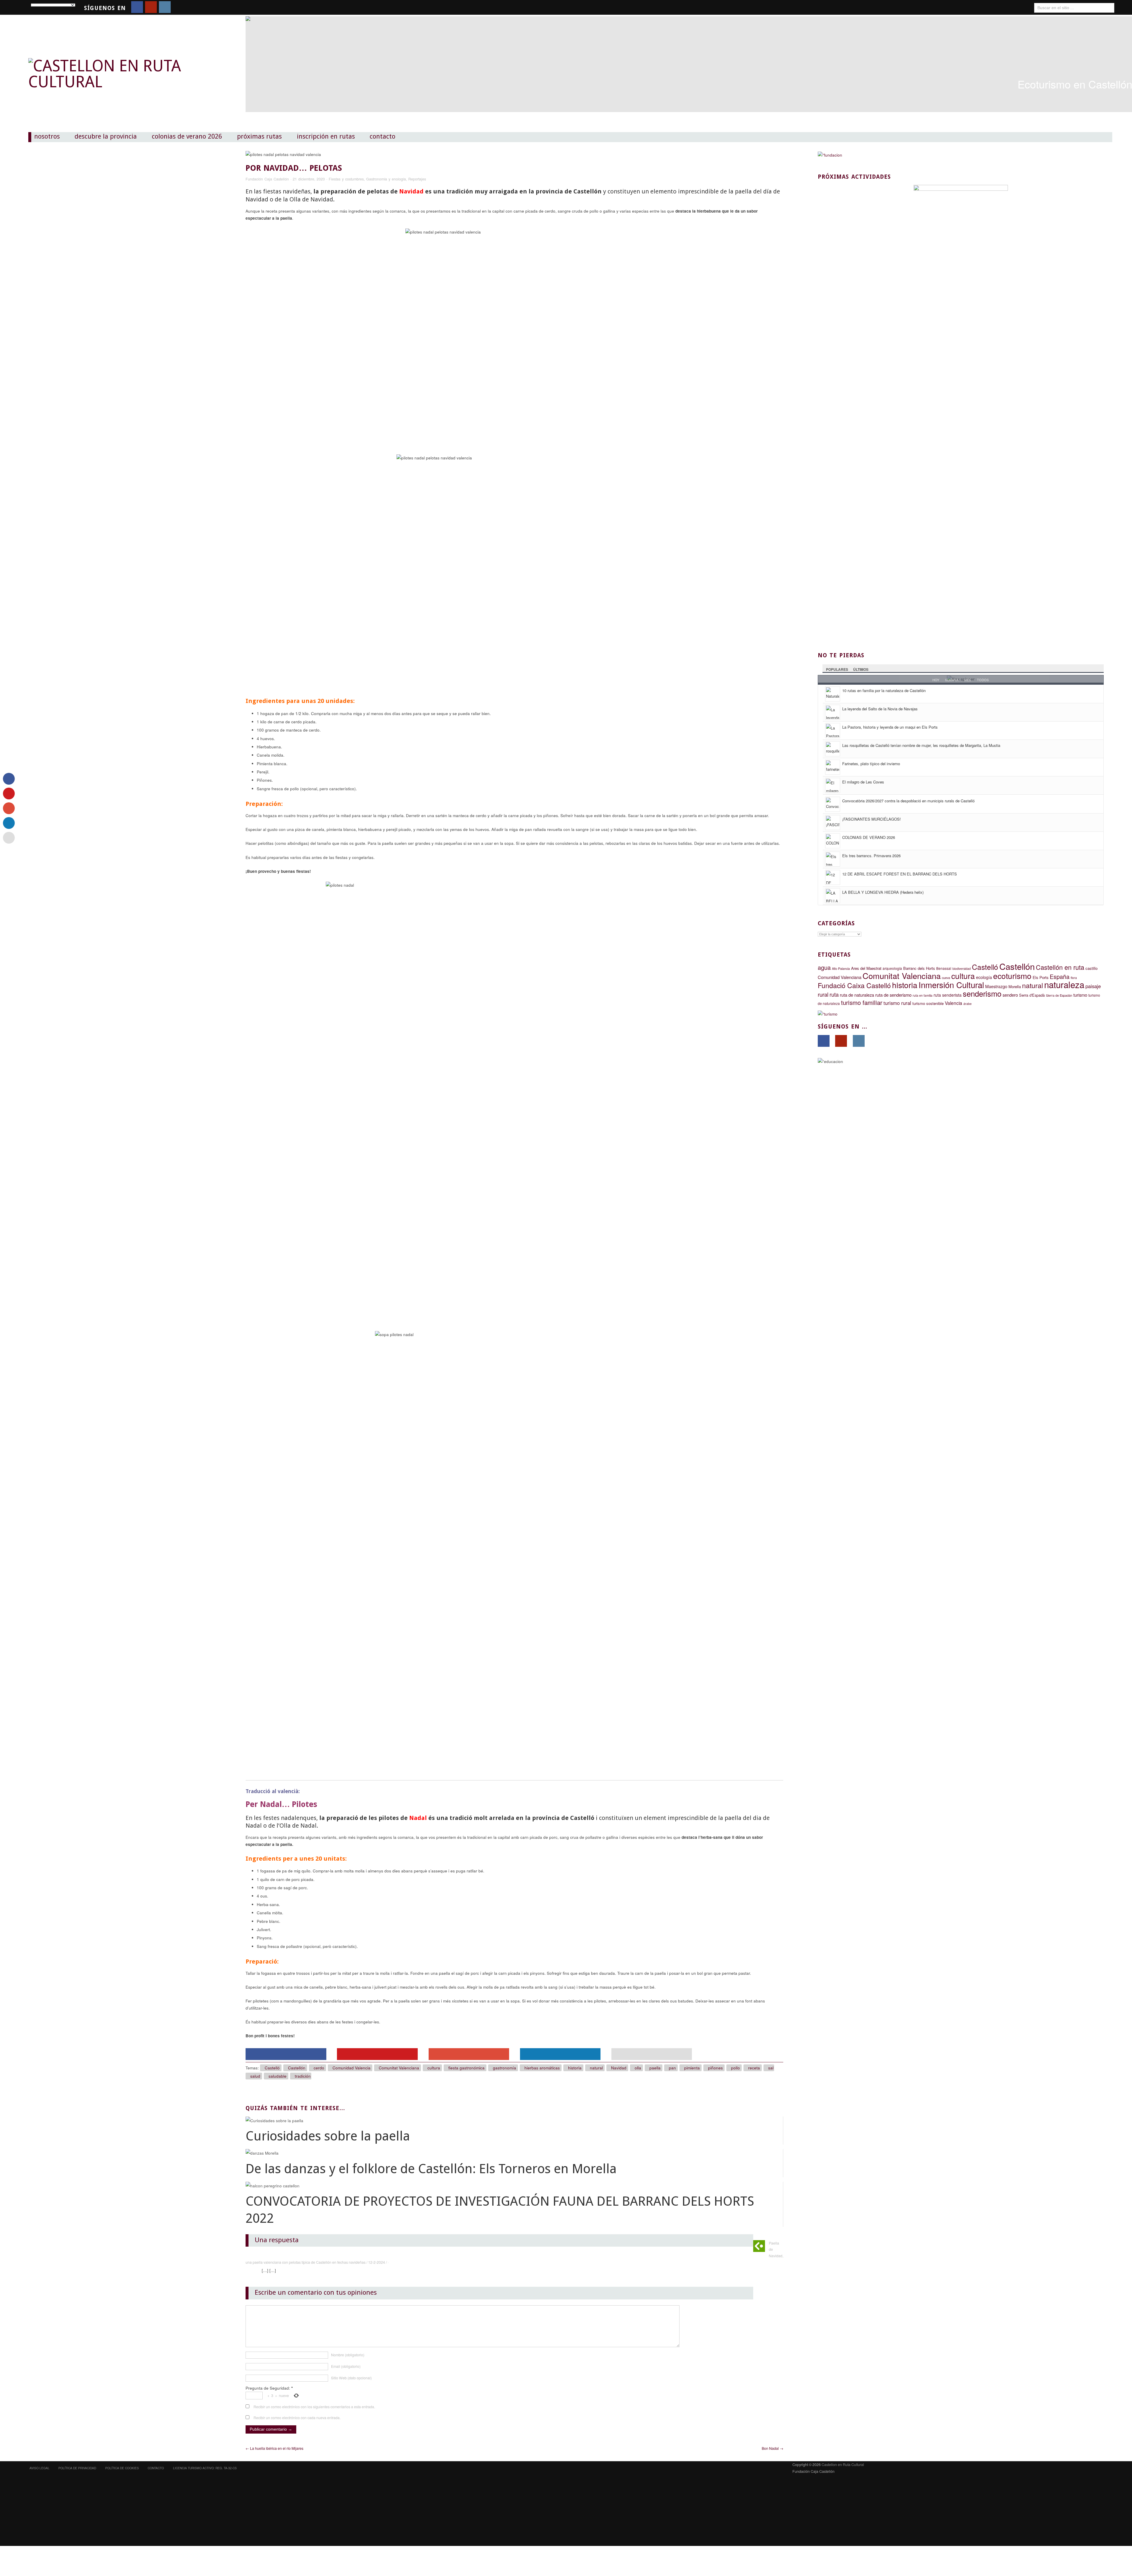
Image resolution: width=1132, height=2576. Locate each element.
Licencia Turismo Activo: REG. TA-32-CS (205, 2468)
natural (596, 2068)
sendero (1010, 995)
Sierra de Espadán (1059, 995)
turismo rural (897, 1003)
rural (823, 994)
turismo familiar (862, 1002)
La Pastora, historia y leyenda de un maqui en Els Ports (890, 727)
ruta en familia (923, 995)
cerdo (319, 2068)
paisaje (1093, 986)
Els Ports (1041, 977)
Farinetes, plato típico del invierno (871, 764)
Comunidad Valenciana (840, 977)
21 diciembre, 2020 (309, 179)
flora (1074, 978)
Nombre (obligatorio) (348, 2355)
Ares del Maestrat (866, 968)
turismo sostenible (928, 1003)
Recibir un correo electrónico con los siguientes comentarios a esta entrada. (314, 2407)
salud (255, 2076)
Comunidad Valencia (352, 2068)
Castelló (272, 2068)
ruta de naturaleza (857, 995)
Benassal (944, 968)
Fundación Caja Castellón (267, 179)
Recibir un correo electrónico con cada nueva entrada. (297, 2418)
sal (771, 2068)
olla (638, 2068)
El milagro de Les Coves (863, 782)
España (1060, 977)
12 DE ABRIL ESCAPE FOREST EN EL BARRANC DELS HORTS (900, 874)
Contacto (382, 137)
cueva (946, 978)
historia (575, 2068)
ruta (834, 994)
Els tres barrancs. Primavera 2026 (871, 856)
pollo (736, 2068)
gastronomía (505, 2068)
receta (754, 2068)
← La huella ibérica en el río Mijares (274, 2448)
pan (672, 2068)
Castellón (297, 2068)
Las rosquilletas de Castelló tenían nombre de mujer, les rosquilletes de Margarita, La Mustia (921, 745)
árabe (968, 1004)
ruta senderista (948, 995)
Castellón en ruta (1060, 967)
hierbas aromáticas (542, 2068)
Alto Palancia (841, 969)
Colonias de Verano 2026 (187, 137)
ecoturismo (1012, 976)
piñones (715, 2068)
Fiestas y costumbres (346, 179)
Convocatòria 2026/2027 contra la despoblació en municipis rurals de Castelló (908, 801)
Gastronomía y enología (386, 179)
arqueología (892, 968)
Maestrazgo (996, 986)
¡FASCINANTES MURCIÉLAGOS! (872, 819)
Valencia (954, 1003)
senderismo (982, 993)
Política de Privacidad (77, 2468)
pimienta (692, 2068)
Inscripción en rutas (326, 137)
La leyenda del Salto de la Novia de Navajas (880, 709)
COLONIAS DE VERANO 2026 (869, 837)
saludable (278, 2076)
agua (824, 967)
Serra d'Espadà (1032, 995)
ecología (984, 977)
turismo (1080, 995)
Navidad (619, 2068)
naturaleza (1064, 984)
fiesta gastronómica (467, 2068)
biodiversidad (962, 969)
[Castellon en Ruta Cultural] (120, 62)
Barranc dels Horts (919, 968)
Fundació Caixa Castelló (854, 985)
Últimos (861, 669)
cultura (434, 2068)
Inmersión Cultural (951, 985)
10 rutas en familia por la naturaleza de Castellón (884, 690)
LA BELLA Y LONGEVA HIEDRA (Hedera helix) (883, 892)
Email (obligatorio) (346, 2366)
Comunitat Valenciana (399, 2068)
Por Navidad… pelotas (294, 168)
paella (655, 2068)
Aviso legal (40, 2468)
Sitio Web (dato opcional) (351, 2378)
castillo (1091, 968)
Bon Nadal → (773, 2448)
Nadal (418, 1818)
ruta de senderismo (893, 995)
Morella (1015, 986)
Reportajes (417, 179)
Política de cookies (122, 2468)
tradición (303, 2076)
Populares (837, 669)
